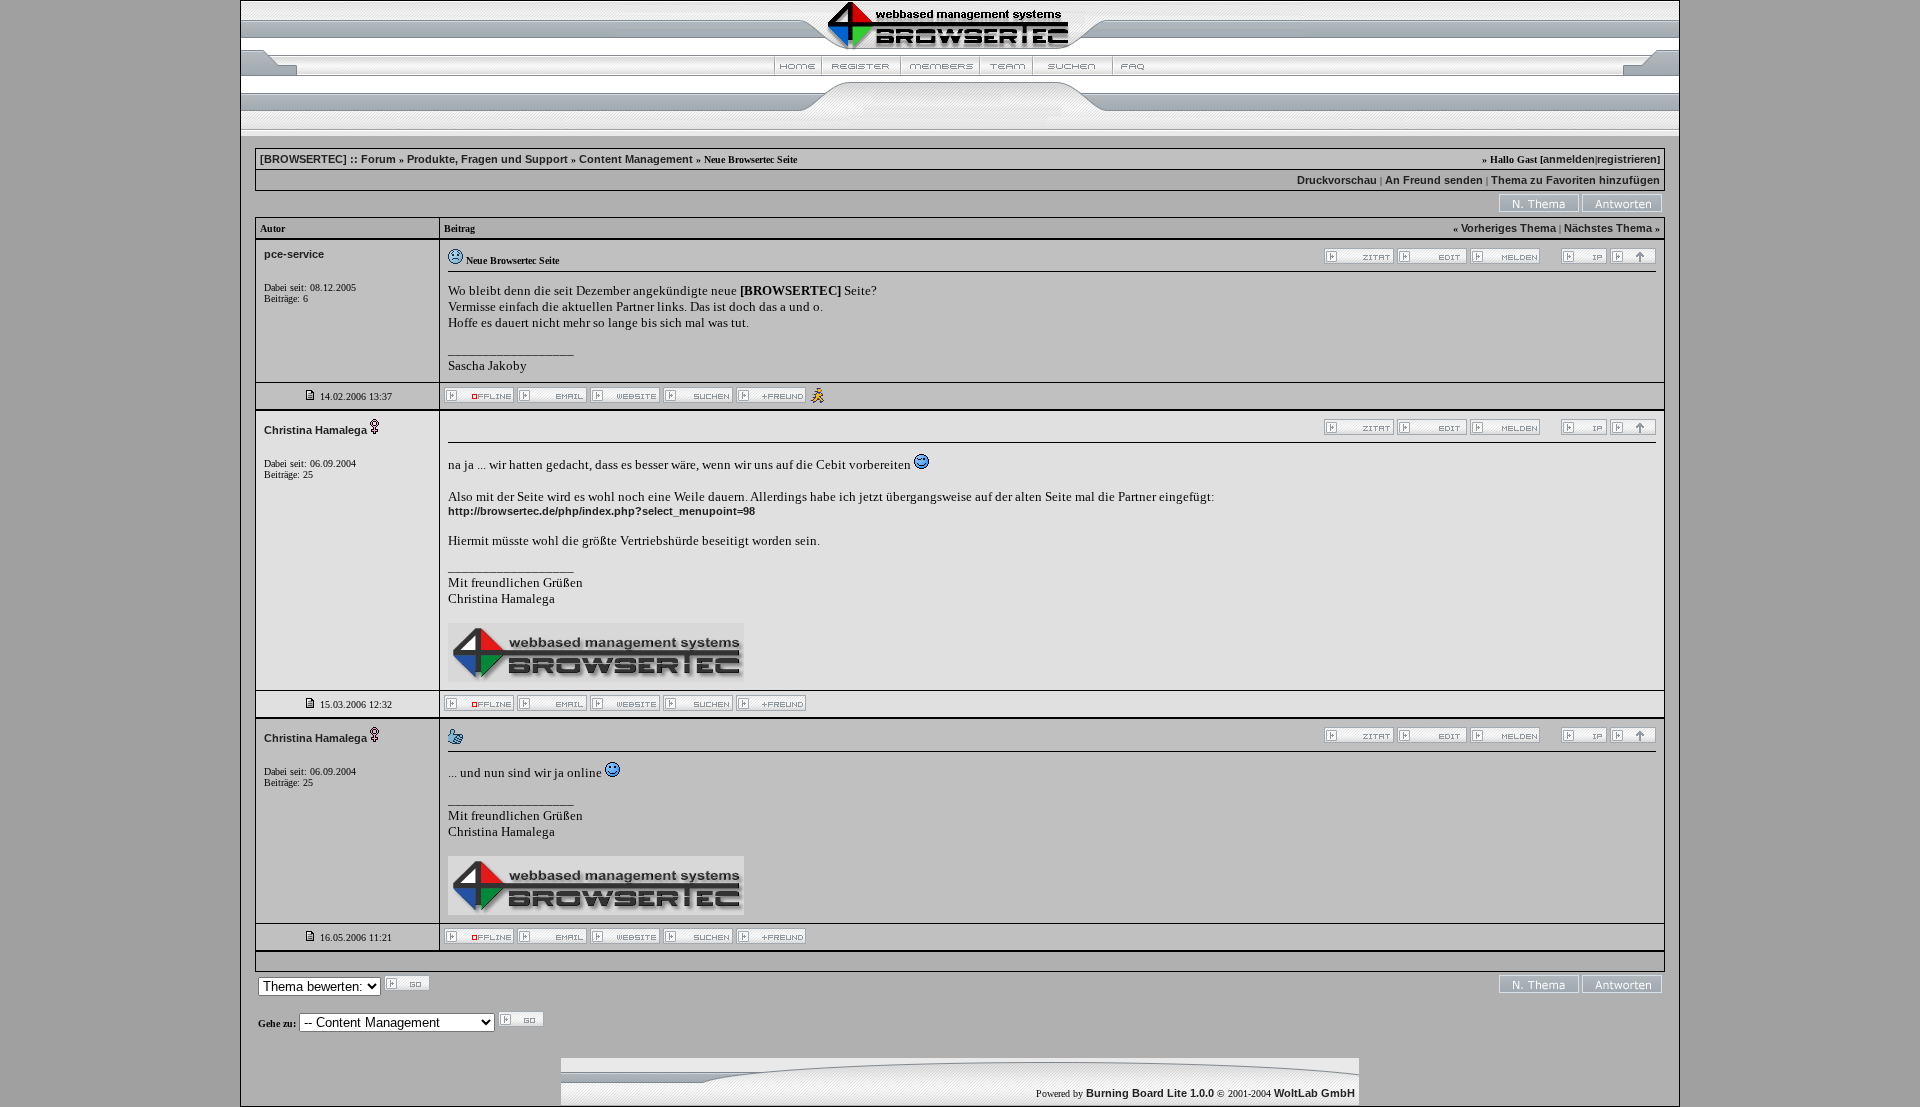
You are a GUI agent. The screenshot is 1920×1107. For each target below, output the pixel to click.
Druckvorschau (1337, 180)
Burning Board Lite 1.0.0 (1150, 1093)
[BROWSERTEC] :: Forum (328, 159)
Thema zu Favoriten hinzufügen (1575, 180)
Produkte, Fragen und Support (487, 159)
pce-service (294, 254)
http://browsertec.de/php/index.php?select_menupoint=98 (601, 511)
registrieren (1627, 159)
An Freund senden (1434, 180)
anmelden (1569, 159)
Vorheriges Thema (1508, 228)
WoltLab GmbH (1314, 1093)
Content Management (636, 159)
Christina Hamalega (315, 430)
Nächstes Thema (1608, 228)
